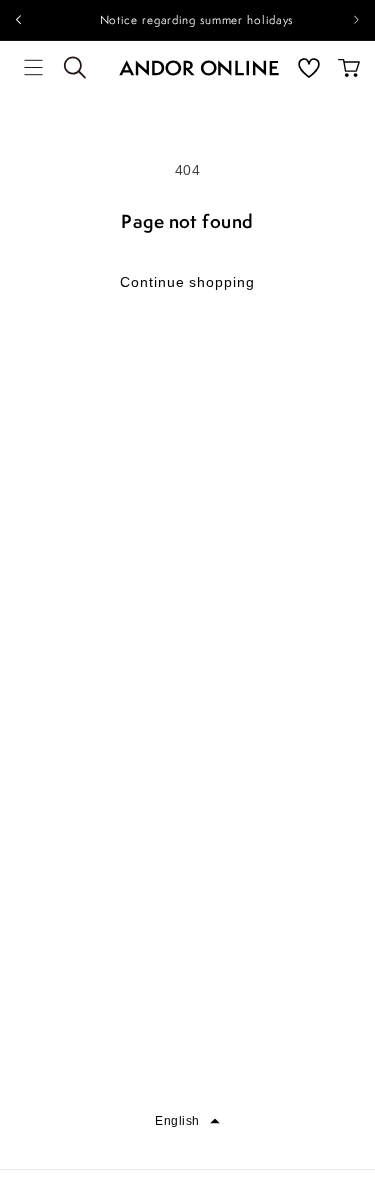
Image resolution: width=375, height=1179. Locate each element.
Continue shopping (187, 282)
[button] (34, 68)
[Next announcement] (357, 20)
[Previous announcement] (18, 20)
